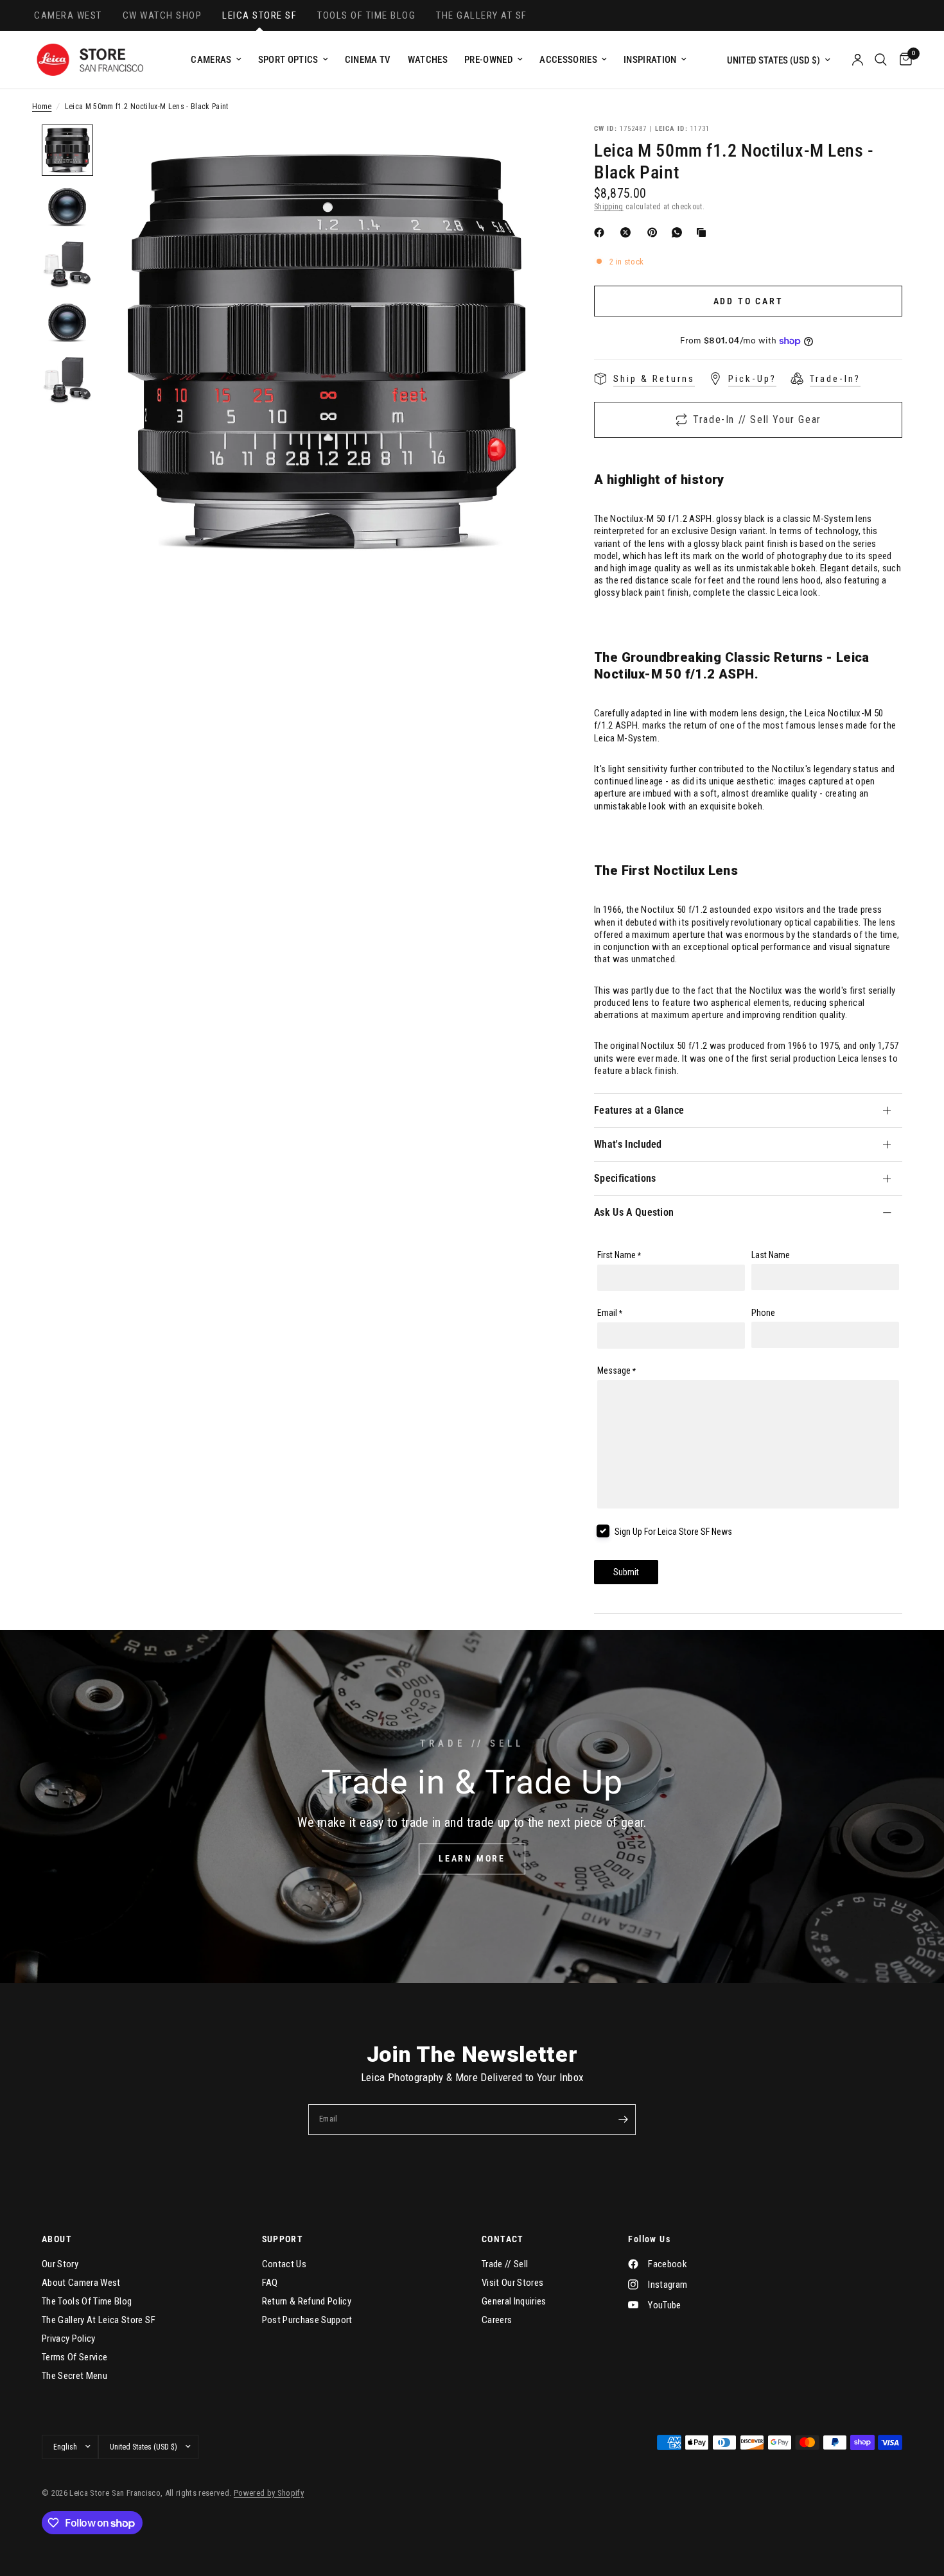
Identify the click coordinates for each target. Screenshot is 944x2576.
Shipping (609, 207)
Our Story (60, 2264)
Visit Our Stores (512, 2283)
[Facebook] (602, 232)
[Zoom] (529, 151)
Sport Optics (288, 60)
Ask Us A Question (634, 1212)
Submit (626, 1572)
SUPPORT (283, 2239)
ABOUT (57, 2239)
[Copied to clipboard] (704, 232)
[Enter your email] (623, 2120)
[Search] (881, 60)
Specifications (625, 1178)
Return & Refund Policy (307, 2301)
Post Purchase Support (307, 2320)
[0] (903, 60)
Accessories (568, 60)
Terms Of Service (74, 2357)
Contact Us (284, 2264)
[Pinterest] (655, 232)
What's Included (628, 1144)
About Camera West (81, 2283)
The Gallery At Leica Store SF (99, 2320)
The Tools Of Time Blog (87, 2301)
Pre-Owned (489, 60)
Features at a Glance (639, 1110)
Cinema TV (368, 60)
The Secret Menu (74, 2376)
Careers (497, 2320)
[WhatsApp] (679, 232)
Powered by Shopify (269, 2493)
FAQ (270, 2283)
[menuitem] (216, 60)
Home (42, 107)
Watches (428, 60)
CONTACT (503, 2239)
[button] (472, 1859)
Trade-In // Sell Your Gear (757, 419)
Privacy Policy (69, 2338)
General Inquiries (514, 2301)
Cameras (211, 60)
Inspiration (650, 60)
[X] (628, 232)
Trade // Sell (505, 2264)
